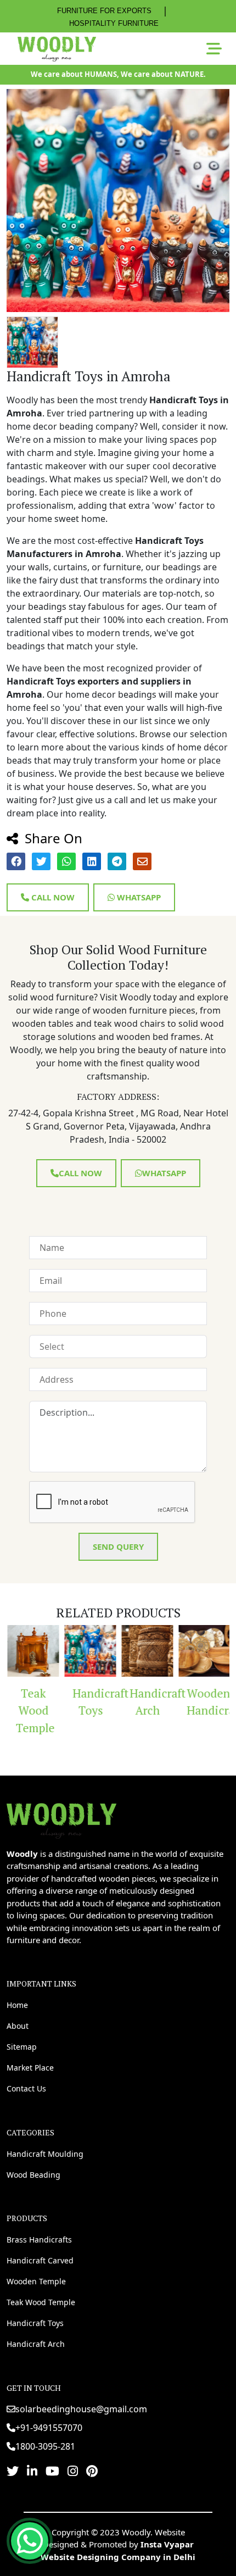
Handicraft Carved (40, 2260)
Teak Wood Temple (34, 1710)
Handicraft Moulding (45, 2154)
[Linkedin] (32, 2471)
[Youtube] (52, 2471)
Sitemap (22, 2047)
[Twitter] (13, 2471)
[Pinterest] (92, 2471)
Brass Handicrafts (39, 2240)
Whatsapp (138, 897)
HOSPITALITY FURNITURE (114, 23)
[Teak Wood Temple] (32, 1651)
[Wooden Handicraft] (204, 1651)
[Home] (61, 1819)
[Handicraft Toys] (89, 1651)
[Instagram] (73, 2471)
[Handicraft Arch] (147, 1651)
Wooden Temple (36, 2281)
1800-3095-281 (45, 2446)
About (18, 2026)
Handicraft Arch (151, 1702)
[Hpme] (57, 49)
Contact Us (26, 2088)
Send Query (118, 1546)
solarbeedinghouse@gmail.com (81, 2409)
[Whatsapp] (30, 2541)
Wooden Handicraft (208, 1702)
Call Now (52, 897)
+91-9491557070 (49, 2428)
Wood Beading (33, 2175)
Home (17, 2005)
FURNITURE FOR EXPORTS (104, 11)
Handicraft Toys (94, 1702)
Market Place (30, 2068)
